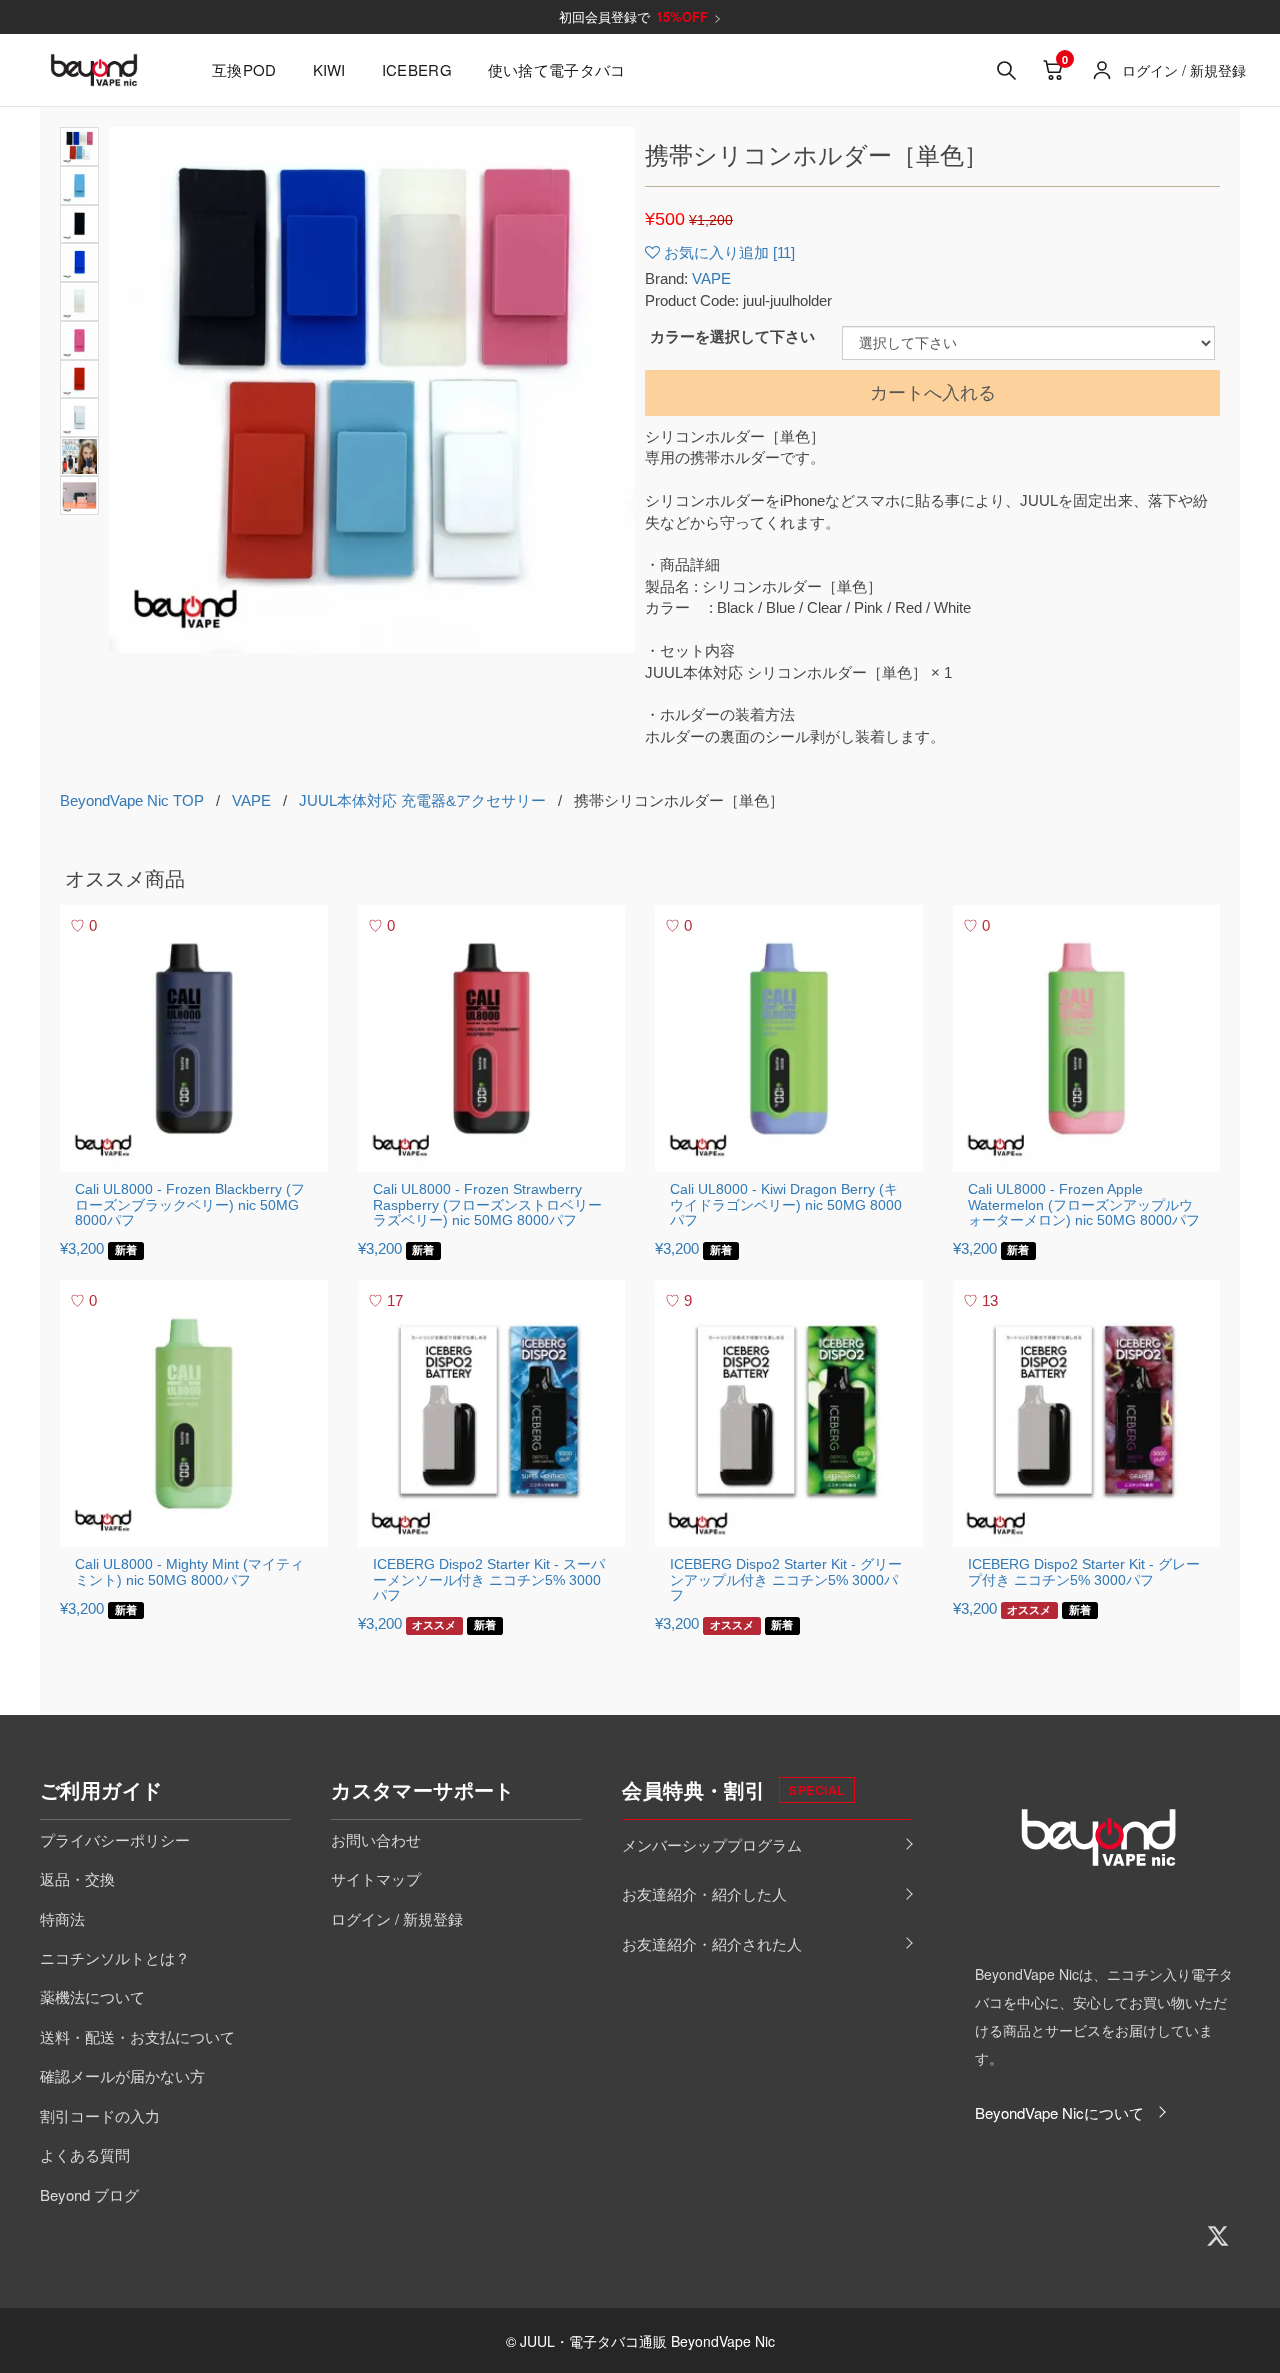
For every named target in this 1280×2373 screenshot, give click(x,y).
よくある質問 (85, 2154)
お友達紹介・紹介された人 (712, 1943)
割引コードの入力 (100, 2115)
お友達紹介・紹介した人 (704, 1893)
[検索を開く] (1006, 70)
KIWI (329, 69)
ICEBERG (417, 69)
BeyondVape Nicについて (1059, 2112)
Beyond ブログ (89, 2194)
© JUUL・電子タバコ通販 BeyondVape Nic (640, 2341)
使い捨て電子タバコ (557, 69)
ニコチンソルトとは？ (115, 1957)
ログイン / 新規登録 (397, 1918)
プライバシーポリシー (115, 1839)
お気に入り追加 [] (729, 252)
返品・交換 (77, 1878)
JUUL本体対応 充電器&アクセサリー (422, 800)
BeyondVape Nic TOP (132, 800)
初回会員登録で (640, 17)
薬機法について (92, 1996)
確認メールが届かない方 (122, 2075)
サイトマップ (376, 1878)
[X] (1218, 2236)
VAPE (711, 278)
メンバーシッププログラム (712, 1844)
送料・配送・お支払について (137, 2036)
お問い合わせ (376, 1839)
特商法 (62, 1918)
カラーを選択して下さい (732, 336)
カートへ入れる (933, 393)
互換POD (244, 69)
